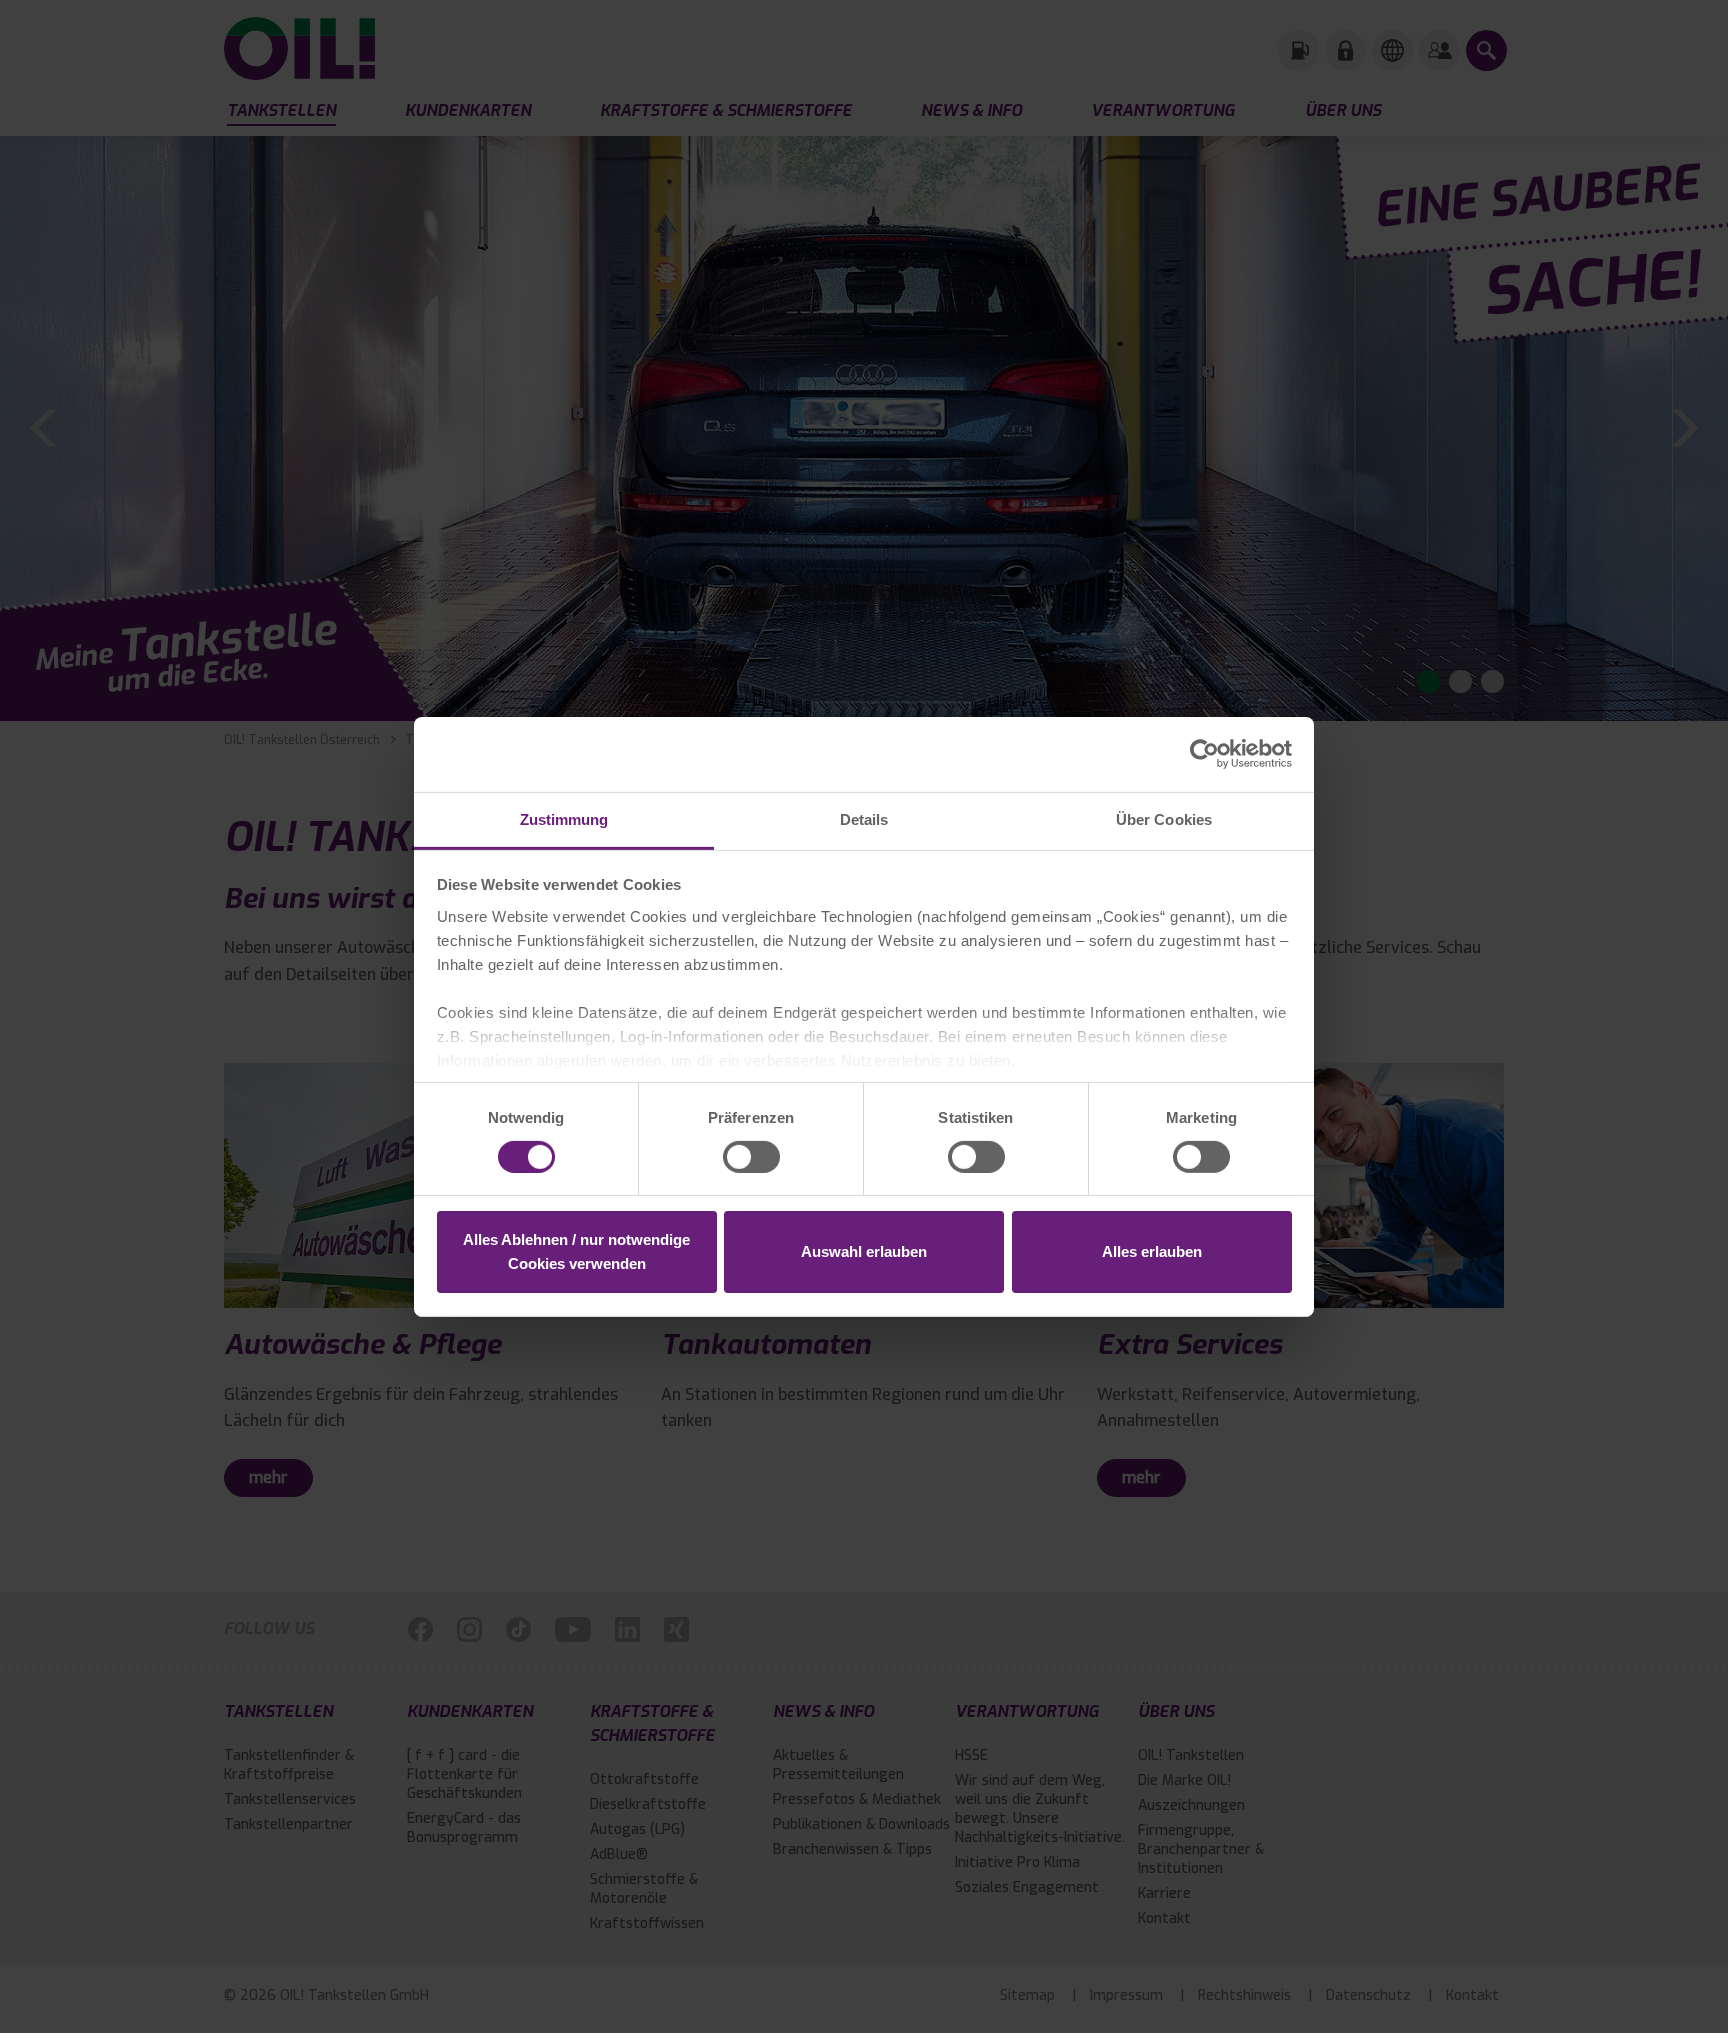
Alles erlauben (1152, 1251)
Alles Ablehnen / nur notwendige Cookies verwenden (576, 1251)
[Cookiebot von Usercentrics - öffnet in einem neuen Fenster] (1204, 754)
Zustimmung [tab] (564, 818)
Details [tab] (864, 818)
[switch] (751, 1157)
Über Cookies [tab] (1164, 818)
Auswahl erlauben (864, 1251)
